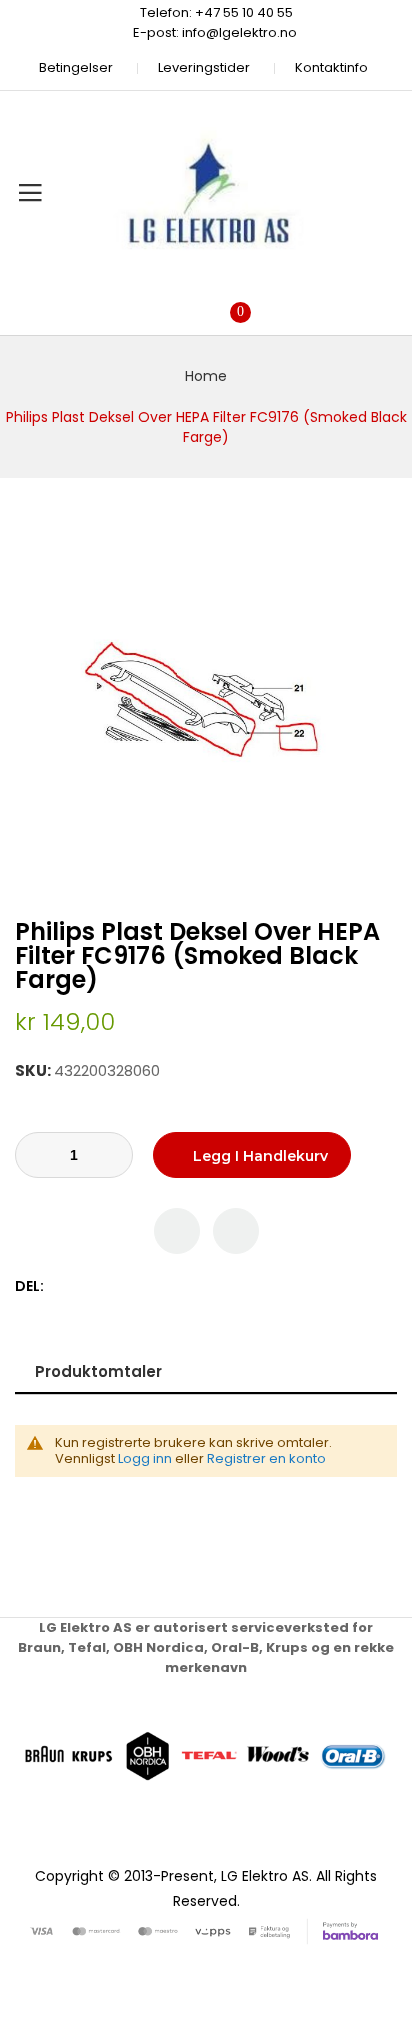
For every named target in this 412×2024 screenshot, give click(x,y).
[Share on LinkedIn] (146, 1286)
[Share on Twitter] (83, 1286)
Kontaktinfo (331, 67)
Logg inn (145, 1458)
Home (206, 376)
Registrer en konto (266, 1458)
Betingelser (76, 67)
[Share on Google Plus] (125, 1286)
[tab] (206, 1371)
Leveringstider (204, 67)
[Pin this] (104, 1286)
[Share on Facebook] (62, 1286)
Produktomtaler (98, 1371)
